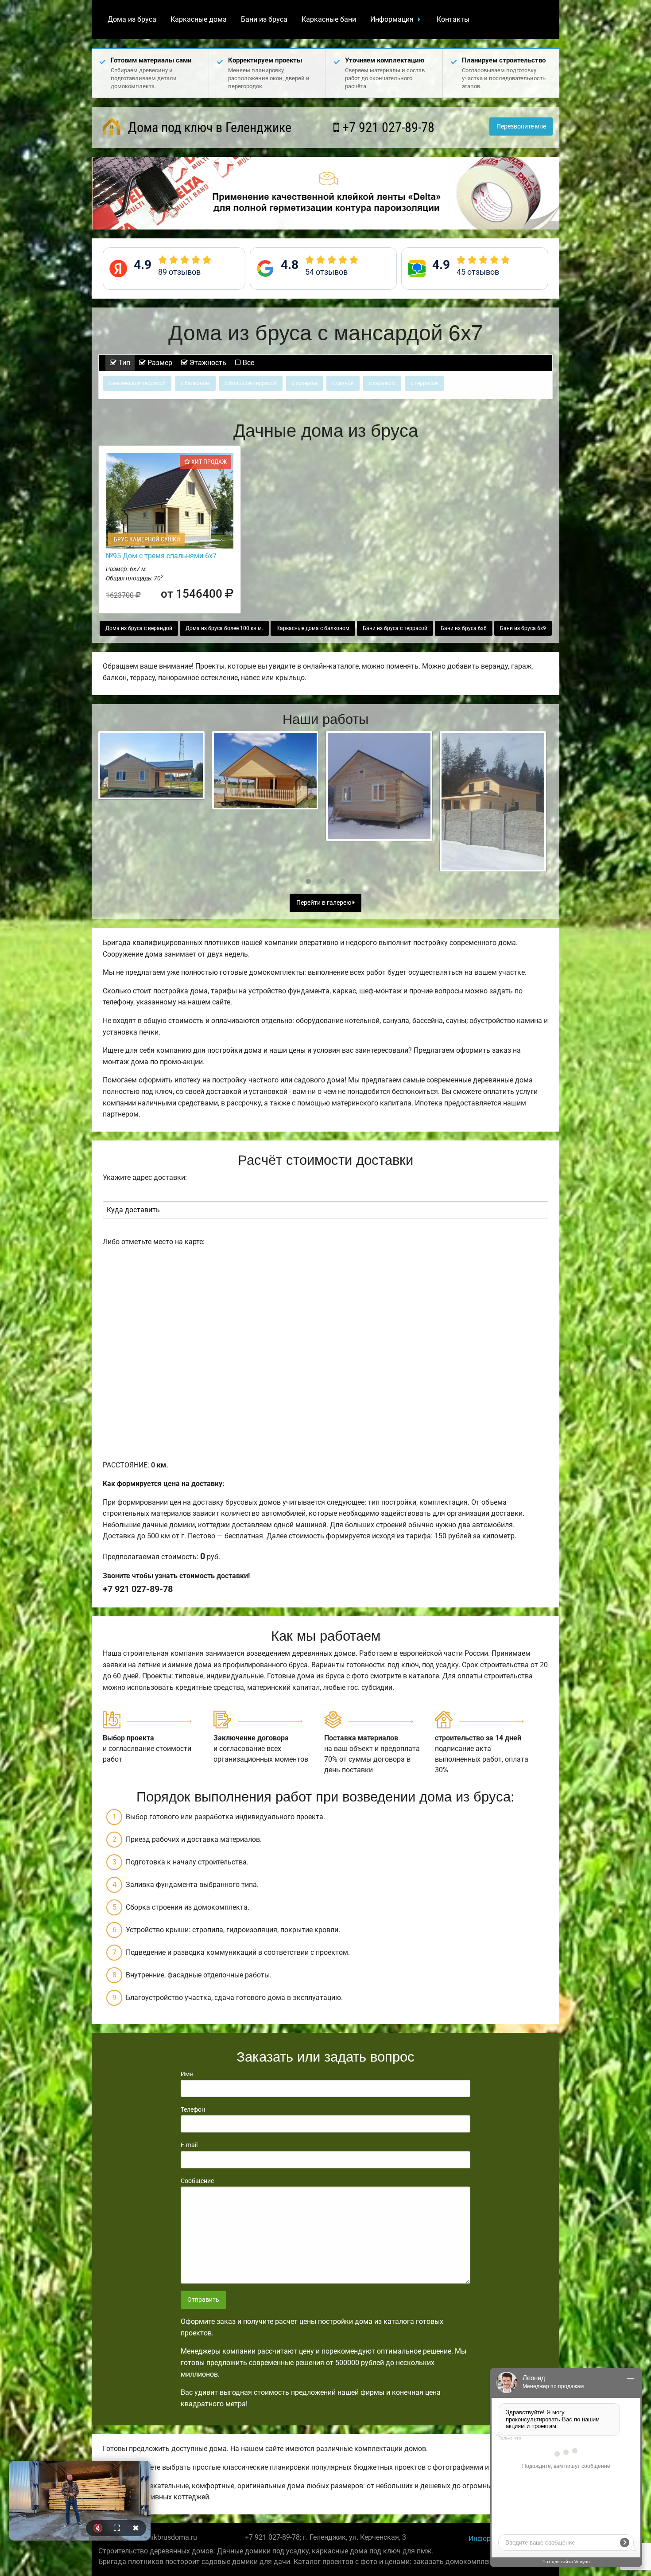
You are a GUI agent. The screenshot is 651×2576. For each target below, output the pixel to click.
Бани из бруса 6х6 (464, 628)
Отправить (203, 2300)
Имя (187, 2074)
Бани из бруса (264, 19)
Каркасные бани (329, 19)
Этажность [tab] (207, 363)
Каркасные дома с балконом (313, 628)
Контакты (453, 19)
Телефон (193, 2109)
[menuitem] (132, 19)
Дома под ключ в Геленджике (208, 127)
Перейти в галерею (324, 903)
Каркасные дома (199, 19)
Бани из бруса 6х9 (523, 628)
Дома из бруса (132, 19)
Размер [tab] (159, 363)
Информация (392, 19)
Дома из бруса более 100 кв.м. (224, 628)
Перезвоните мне (521, 126)
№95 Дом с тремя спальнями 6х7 (161, 556)
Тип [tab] (123, 363)
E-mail (189, 2145)
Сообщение (197, 2181)
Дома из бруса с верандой (139, 628)
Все (248, 363)
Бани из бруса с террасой (395, 628)
